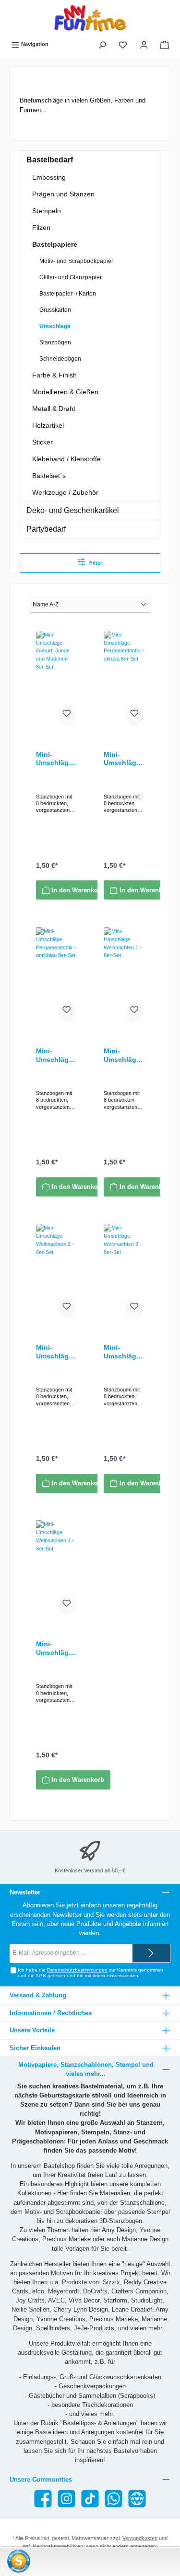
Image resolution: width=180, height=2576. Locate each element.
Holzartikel (48, 425)
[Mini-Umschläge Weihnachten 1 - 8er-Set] (124, 975)
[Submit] (151, 1953)
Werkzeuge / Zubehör (65, 492)
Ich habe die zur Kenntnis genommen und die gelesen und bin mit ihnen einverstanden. (90, 1973)
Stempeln (47, 211)
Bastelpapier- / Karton (68, 294)
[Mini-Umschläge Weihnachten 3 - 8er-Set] (124, 1272)
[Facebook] (43, 2499)
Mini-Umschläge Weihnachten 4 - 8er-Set (56, 1648)
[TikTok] (90, 2499)
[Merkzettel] (123, 45)
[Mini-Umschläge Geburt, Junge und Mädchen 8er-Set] (56, 679)
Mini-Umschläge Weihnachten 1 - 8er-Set (123, 1055)
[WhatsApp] (114, 2499)
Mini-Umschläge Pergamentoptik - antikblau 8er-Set (56, 1055)
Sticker (42, 442)
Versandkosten (140, 2538)
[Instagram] (66, 2499)
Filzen (41, 228)
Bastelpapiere (55, 244)
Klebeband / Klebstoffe (66, 459)
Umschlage (55, 326)
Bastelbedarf (50, 160)
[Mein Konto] (144, 45)
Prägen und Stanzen (63, 194)
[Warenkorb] (165, 45)
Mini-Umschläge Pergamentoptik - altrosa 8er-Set (123, 759)
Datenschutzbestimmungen (77, 1970)
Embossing (49, 177)
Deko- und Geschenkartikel (73, 510)
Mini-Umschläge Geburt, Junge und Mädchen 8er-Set (54, 759)
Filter (95, 563)
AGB (41, 1976)
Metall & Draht (54, 409)
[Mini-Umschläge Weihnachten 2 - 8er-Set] (56, 1272)
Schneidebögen (60, 359)
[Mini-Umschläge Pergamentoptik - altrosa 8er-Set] (124, 679)
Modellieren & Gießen (65, 392)
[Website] (137, 2499)
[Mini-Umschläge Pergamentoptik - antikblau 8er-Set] (56, 975)
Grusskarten (55, 310)
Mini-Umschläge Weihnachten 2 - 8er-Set (56, 1352)
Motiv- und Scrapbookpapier (76, 261)
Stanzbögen (55, 342)
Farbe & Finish (54, 375)
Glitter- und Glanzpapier (71, 277)
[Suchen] (102, 45)
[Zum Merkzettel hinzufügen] (67, 716)
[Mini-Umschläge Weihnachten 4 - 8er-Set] (56, 1568)
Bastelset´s (49, 476)
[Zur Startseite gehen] (90, 18)
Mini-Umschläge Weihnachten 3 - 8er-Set (123, 1352)
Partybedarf (46, 529)
